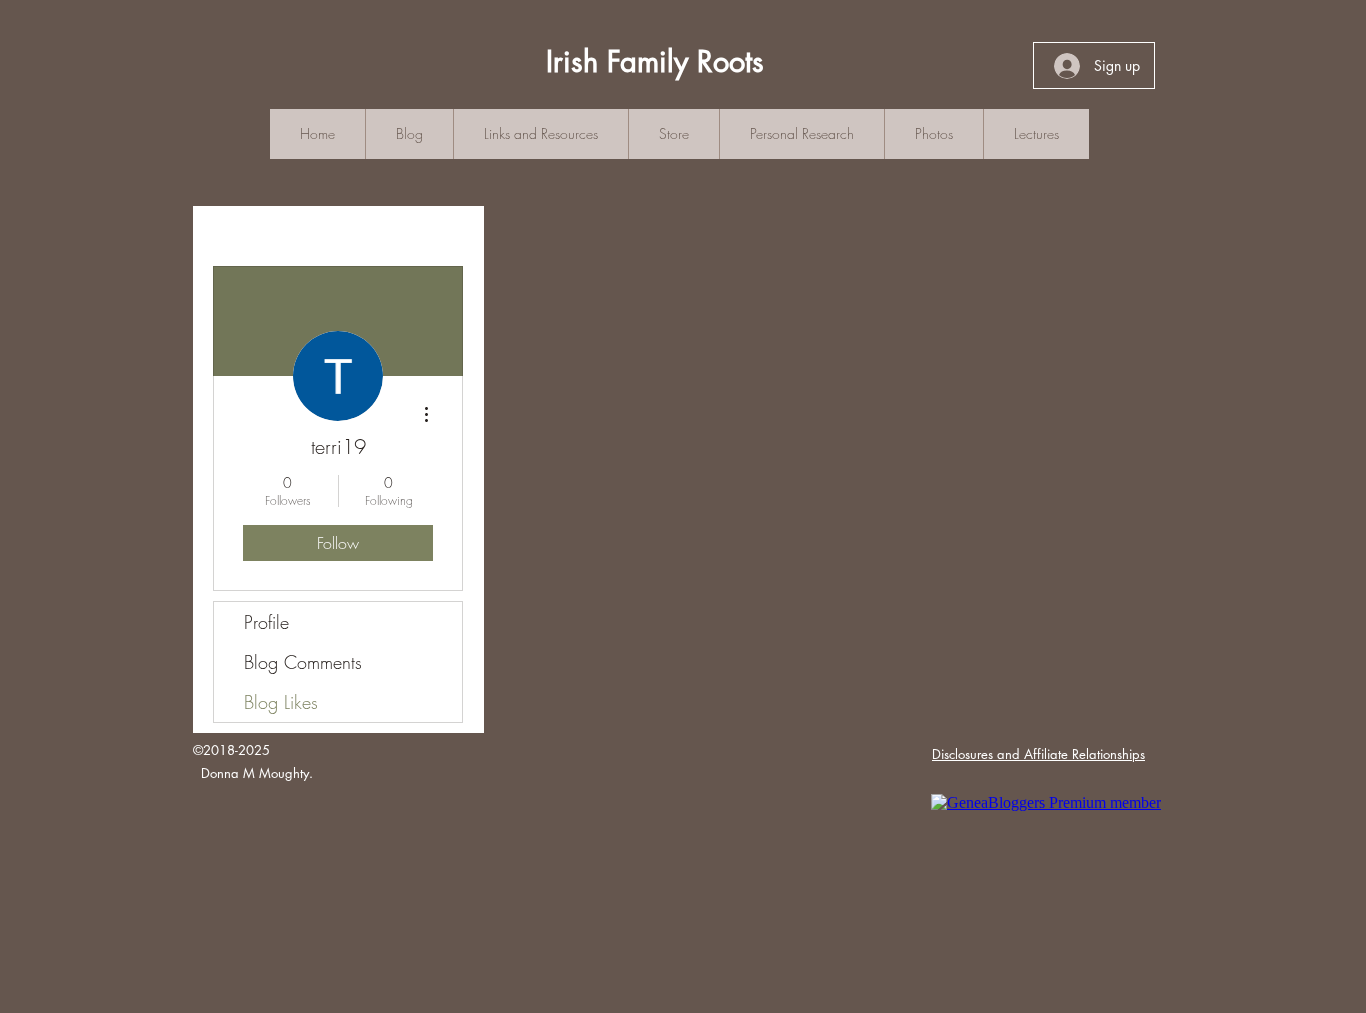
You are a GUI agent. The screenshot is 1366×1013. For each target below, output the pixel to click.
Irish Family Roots (655, 61)
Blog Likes (281, 702)
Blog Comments (303, 662)
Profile (266, 622)
